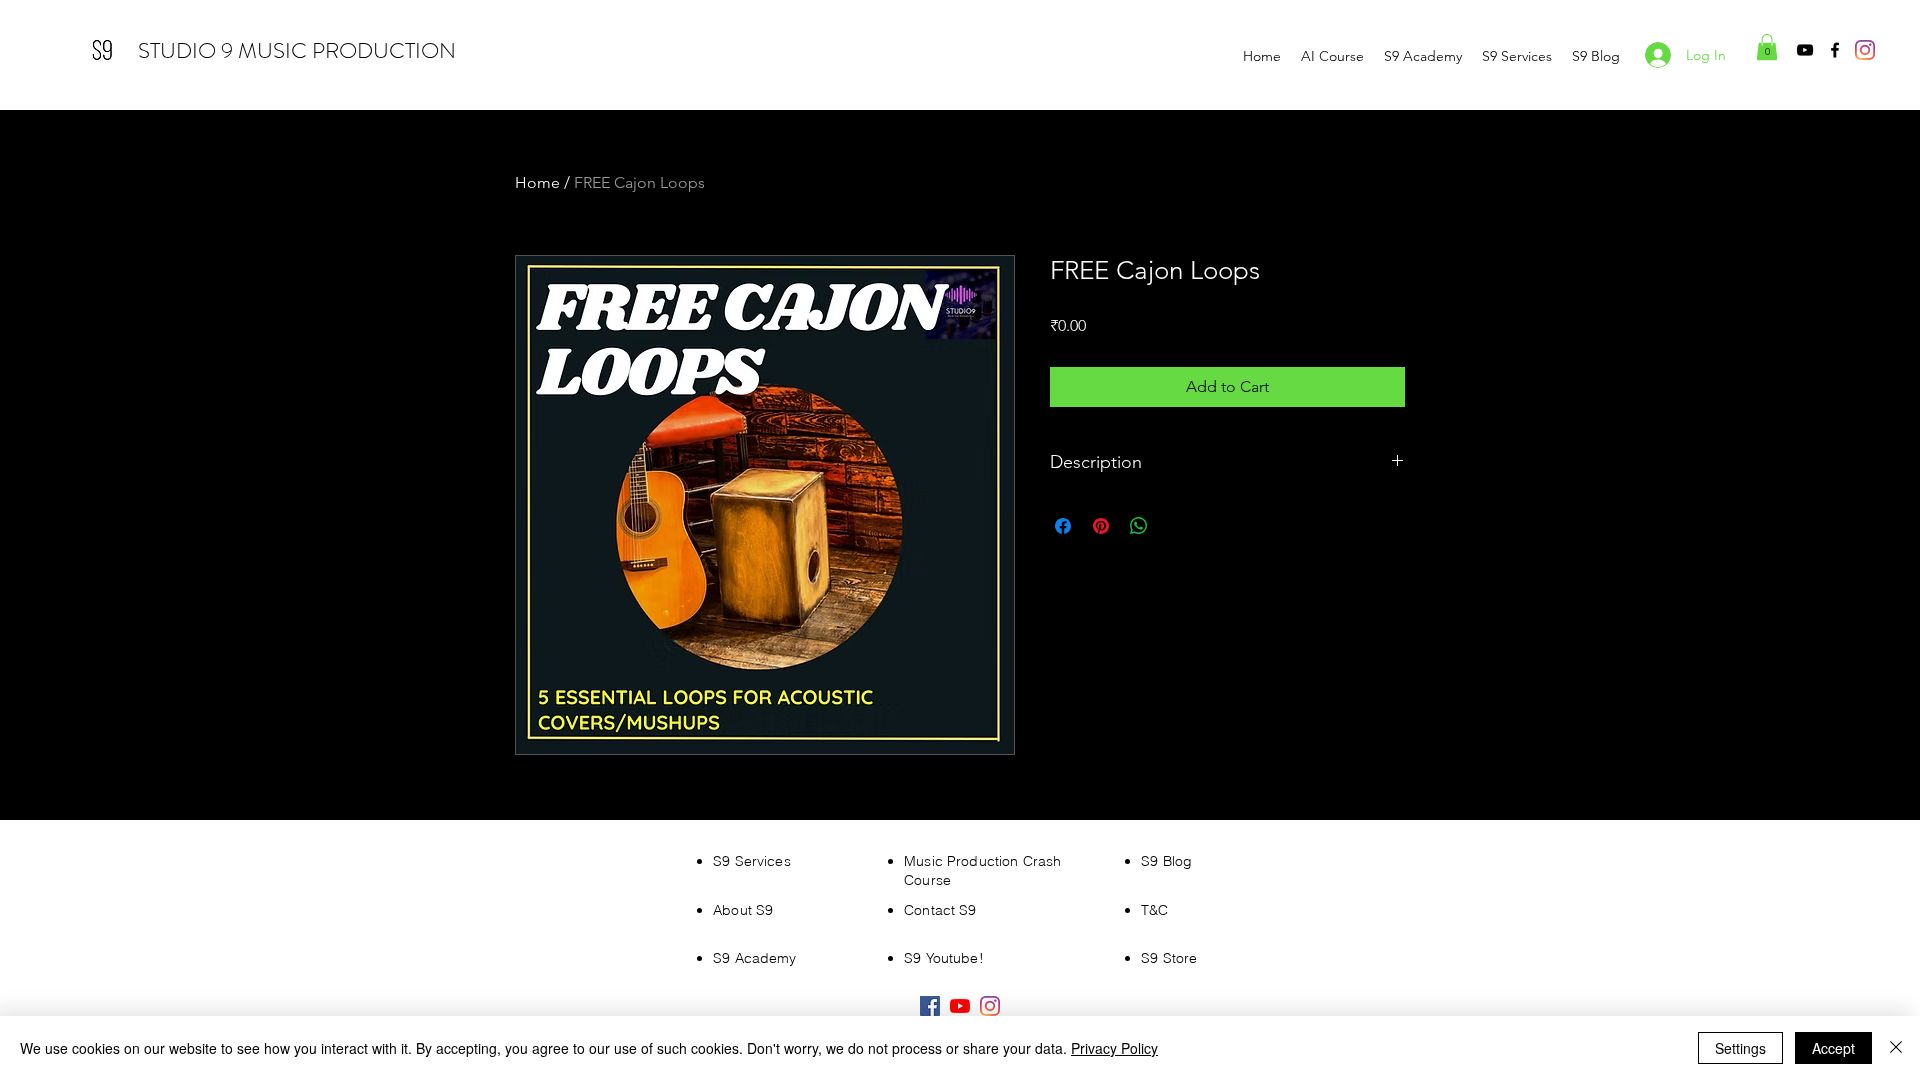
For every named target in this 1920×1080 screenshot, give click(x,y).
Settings (1740, 1048)
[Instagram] (1865, 50)
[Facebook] (1835, 50)
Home (537, 182)
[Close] (1896, 1048)
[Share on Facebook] (1063, 526)
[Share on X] (1177, 526)
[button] (1767, 47)
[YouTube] (1805, 50)
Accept (1833, 1048)
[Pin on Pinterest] (1101, 526)
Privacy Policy (1114, 1048)
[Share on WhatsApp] (1139, 526)
